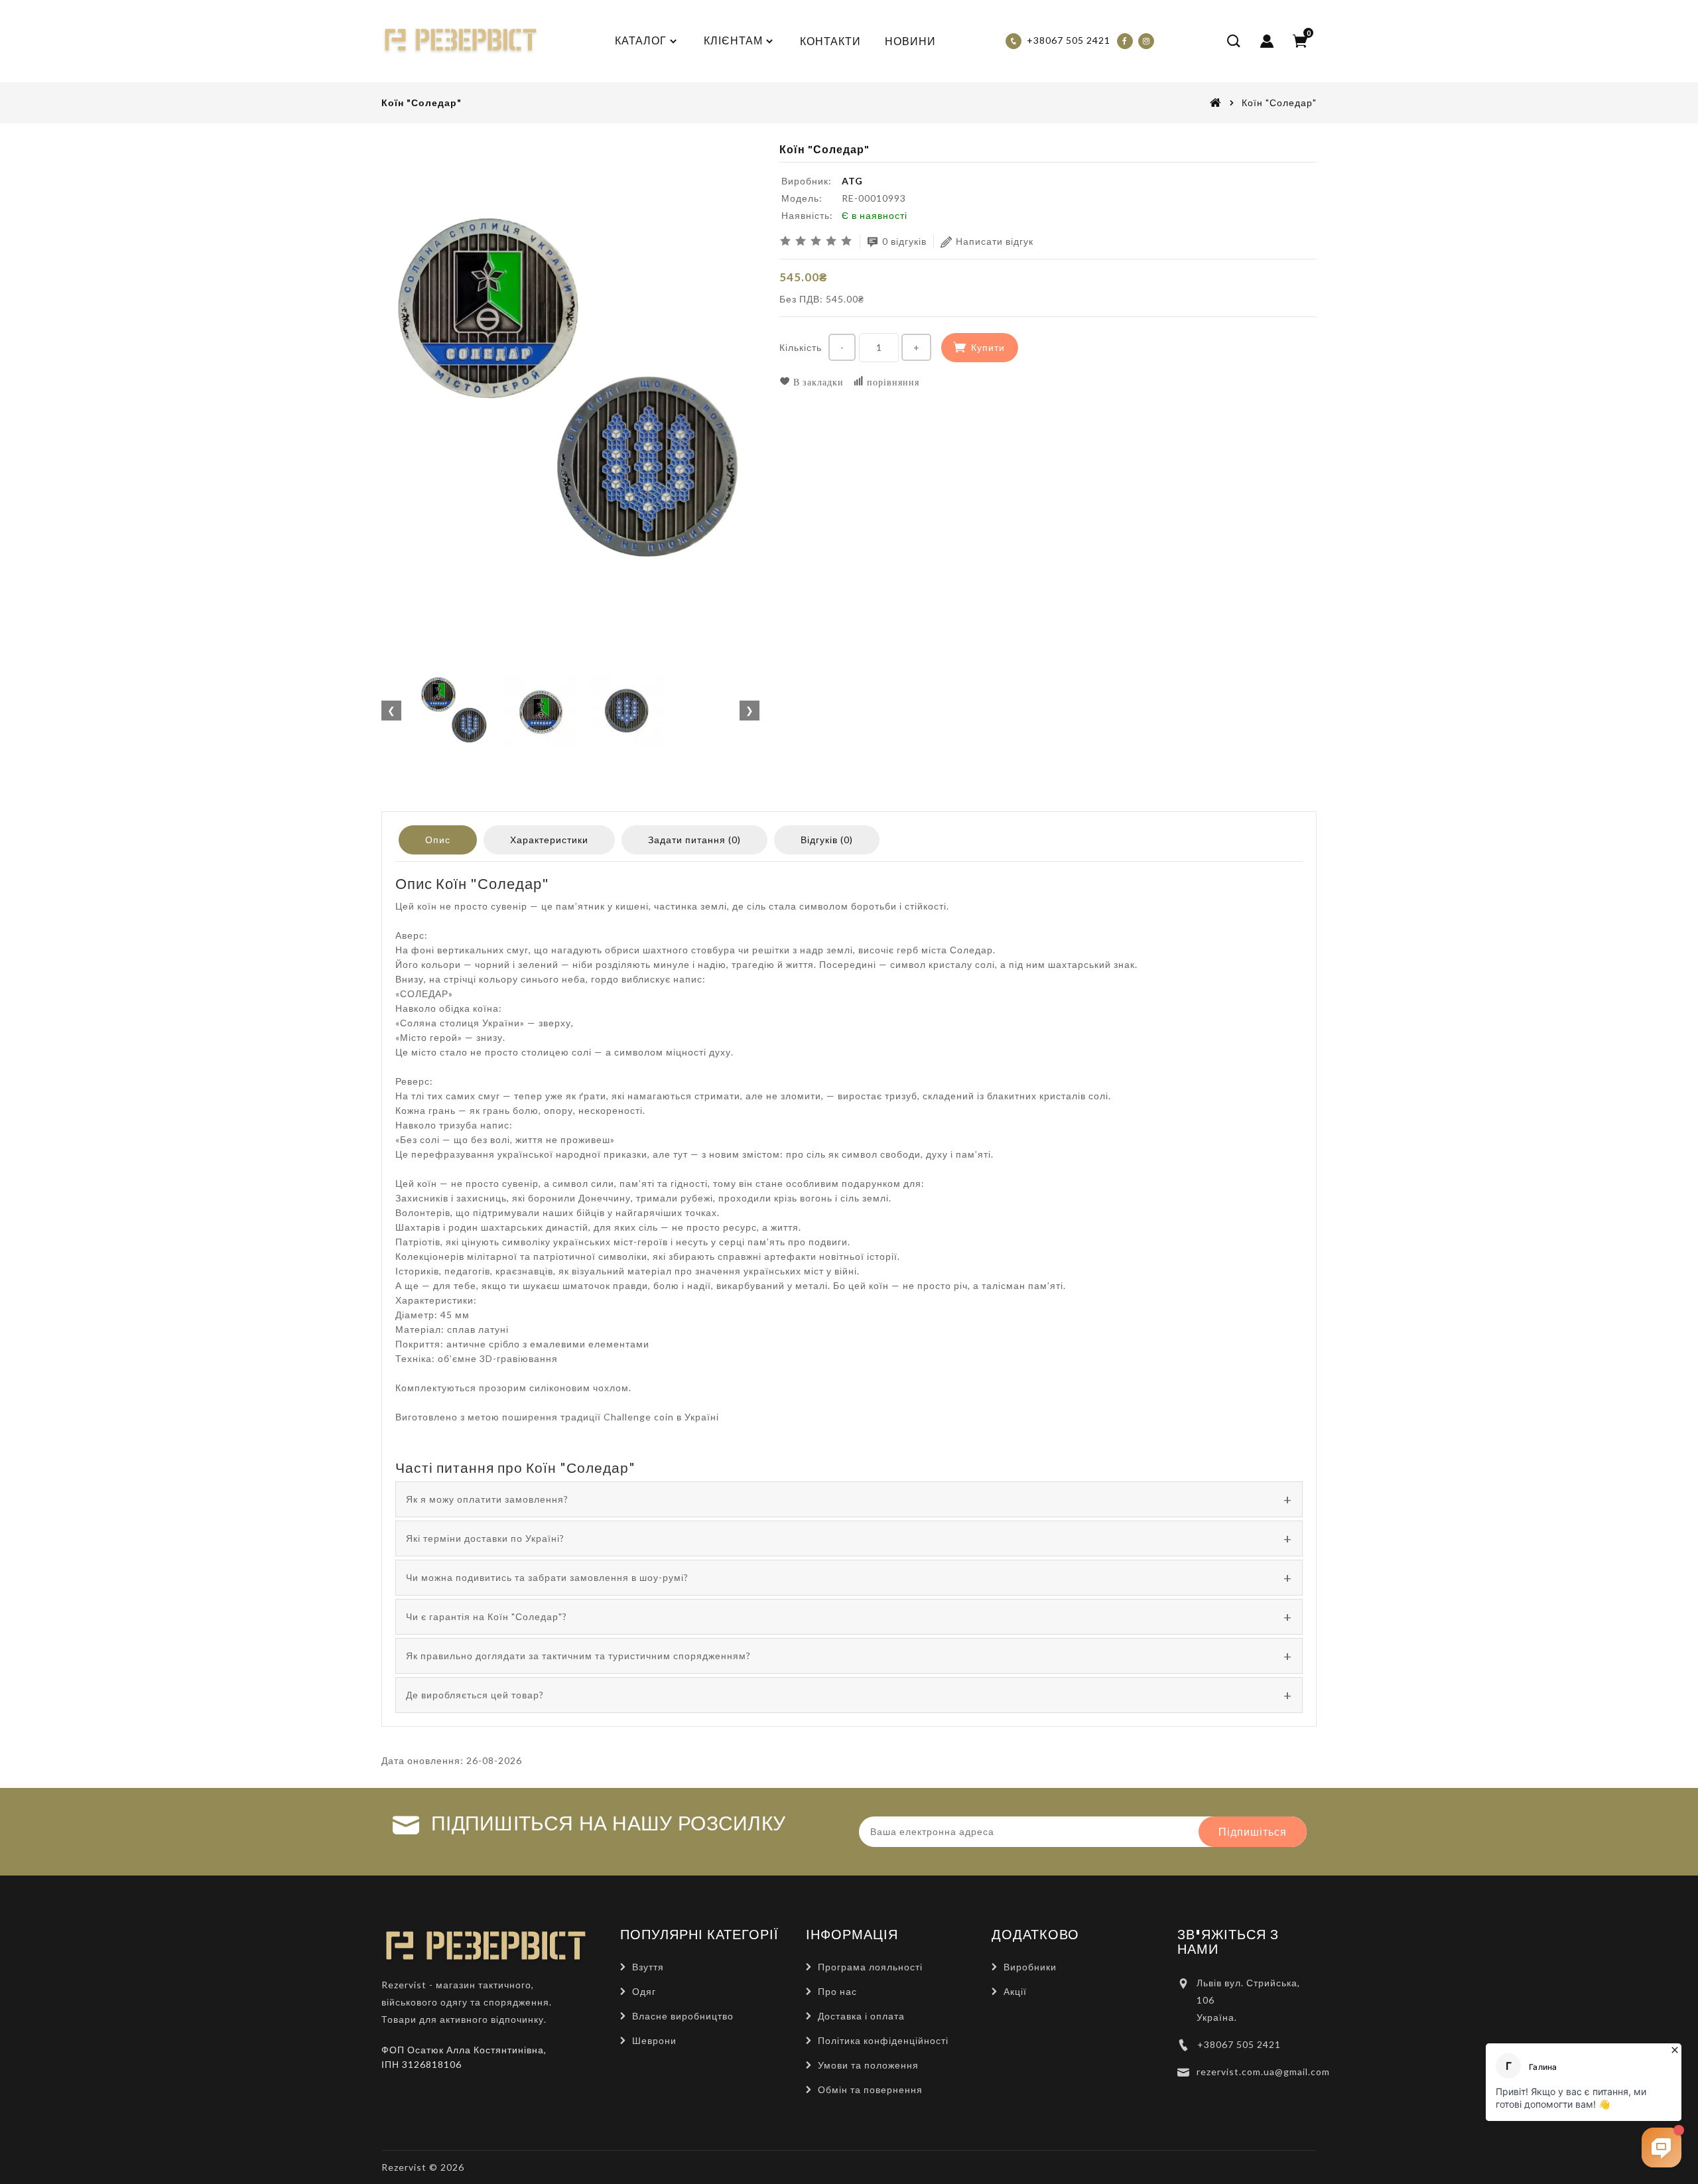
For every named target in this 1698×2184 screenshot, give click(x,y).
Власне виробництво (683, 2016)
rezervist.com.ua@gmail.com (1263, 2072)
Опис (438, 840)
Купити (988, 347)
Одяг (644, 1991)
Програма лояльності (870, 1967)
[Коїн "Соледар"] (570, 391)
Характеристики (549, 840)
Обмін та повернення (870, 2089)
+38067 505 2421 (1239, 2044)
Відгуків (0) (827, 840)
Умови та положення (868, 2065)
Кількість (801, 347)
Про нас (837, 1991)
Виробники (1030, 1967)
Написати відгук (995, 241)
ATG (852, 181)
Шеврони (654, 2040)
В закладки (817, 382)
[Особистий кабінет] (1267, 41)
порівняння (892, 382)
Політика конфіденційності (883, 2040)
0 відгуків (904, 241)
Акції (1015, 1991)
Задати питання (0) (694, 840)
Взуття (648, 1967)
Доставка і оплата (861, 2016)
